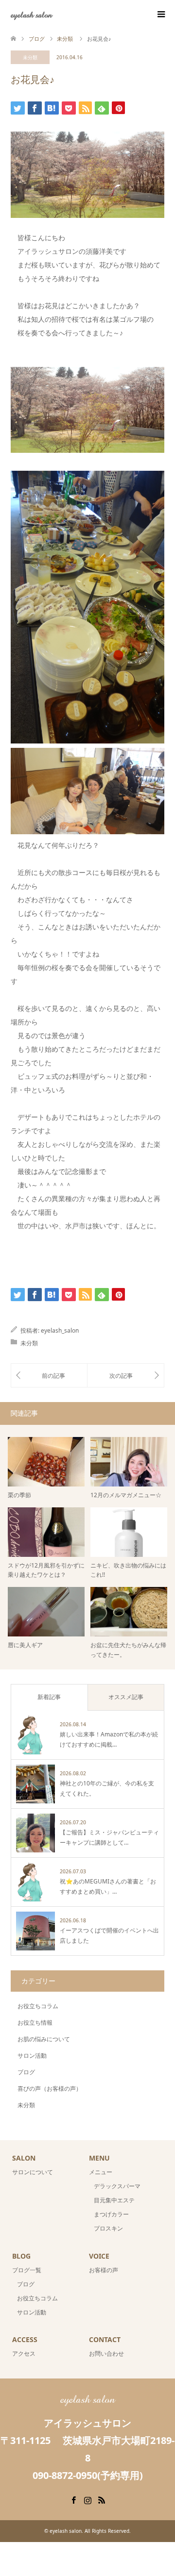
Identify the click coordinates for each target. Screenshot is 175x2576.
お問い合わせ (106, 2353)
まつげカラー (111, 2214)
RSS (102, 2499)
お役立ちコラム (38, 2006)
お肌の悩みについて (44, 2039)
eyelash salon (31, 14)
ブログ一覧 (27, 2270)
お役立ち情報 (35, 2023)
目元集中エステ (114, 2200)
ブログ (26, 2072)
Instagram (87, 2499)
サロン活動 (32, 2056)
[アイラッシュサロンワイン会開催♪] (49, 1375)
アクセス (24, 2353)
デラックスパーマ (117, 2186)
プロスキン (108, 2228)
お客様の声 (104, 2270)
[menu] (160, 15)
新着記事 (49, 1697)
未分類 (30, 57)
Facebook (73, 2499)
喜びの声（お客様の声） (50, 2089)
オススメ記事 (126, 1697)
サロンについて (33, 2172)
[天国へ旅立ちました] (126, 1375)
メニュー (101, 2172)
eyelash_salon (60, 1330)
